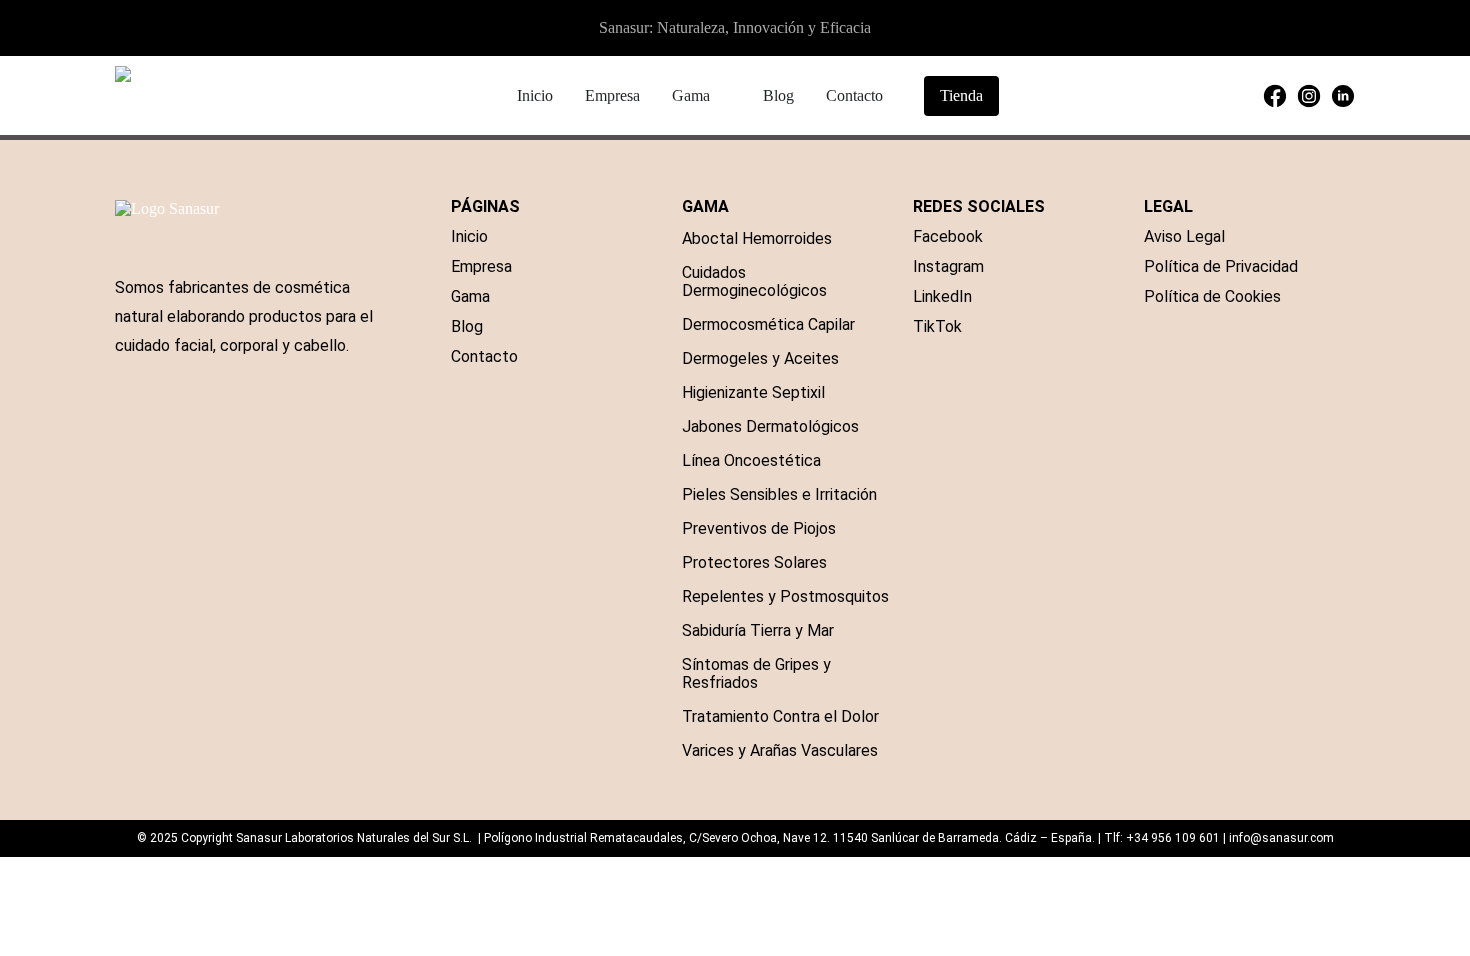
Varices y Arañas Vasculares (780, 750)
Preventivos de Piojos (759, 528)
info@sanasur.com (1281, 838)
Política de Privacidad (1221, 266)
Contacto (484, 356)
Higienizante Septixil (753, 392)
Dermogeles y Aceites (760, 358)
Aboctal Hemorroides (757, 238)
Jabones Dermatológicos (770, 426)
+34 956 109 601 (1173, 838)
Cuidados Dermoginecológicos (754, 281)
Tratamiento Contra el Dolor (780, 716)
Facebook (948, 236)
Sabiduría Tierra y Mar (758, 630)
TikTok (937, 326)
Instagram (948, 266)
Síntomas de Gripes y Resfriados (756, 673)
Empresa (481, 266)
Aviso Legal (1184, 236)
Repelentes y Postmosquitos (785, 596)
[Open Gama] (723, 96)
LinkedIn (942, 296)
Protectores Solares (754, 562)
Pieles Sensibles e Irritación (779, 494)
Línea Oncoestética (751, 460)
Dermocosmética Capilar (768, 324)
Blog (467, 326)
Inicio (469, 236)
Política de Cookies (1212, 296)
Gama (470, 296)
